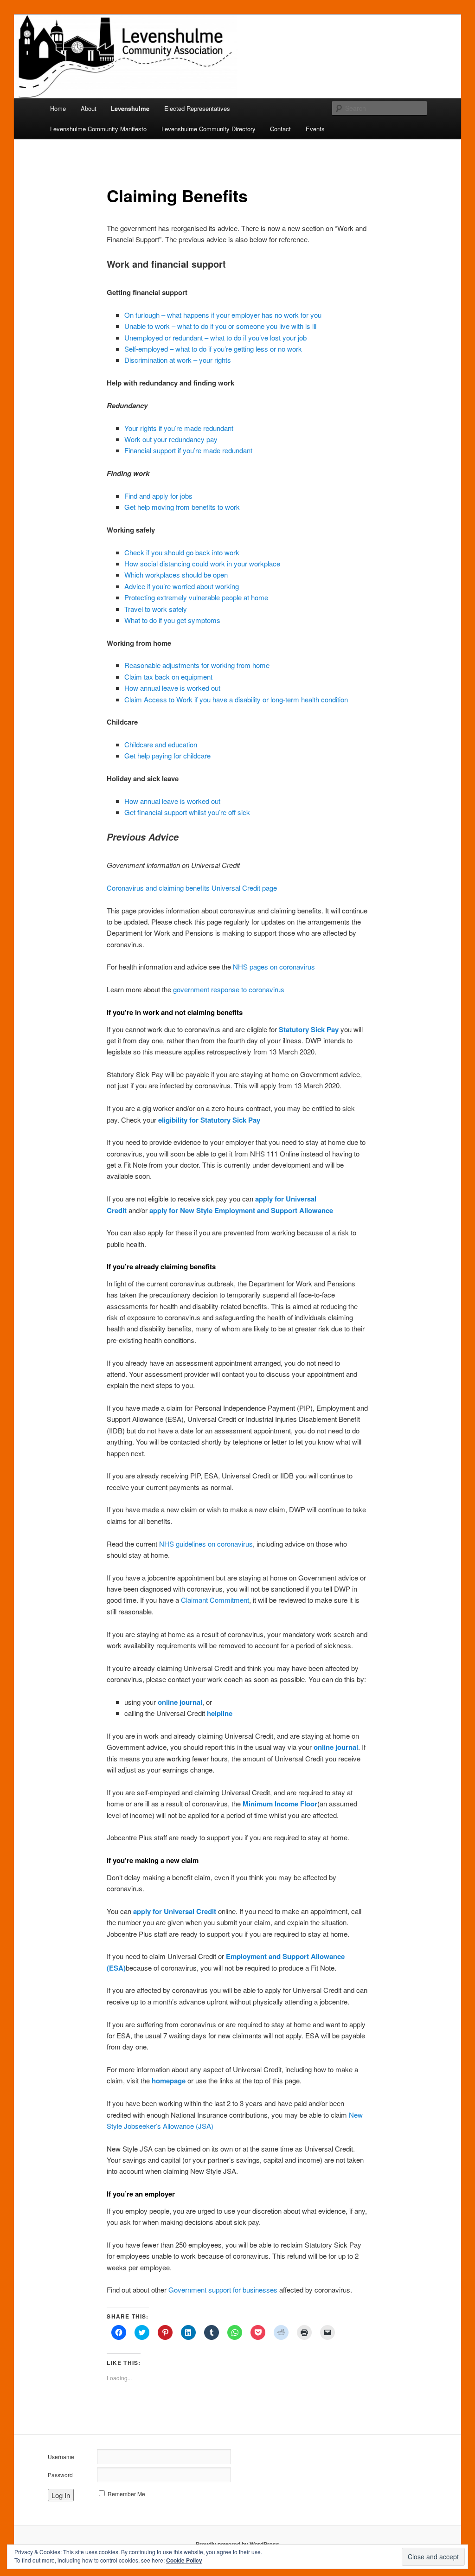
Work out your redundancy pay (171, 439)
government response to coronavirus (229, 989)
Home (58, 108)
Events (315, 129)
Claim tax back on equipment (168, 677)
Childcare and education (161, 744)
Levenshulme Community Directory (209, 129)
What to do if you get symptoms (172, 620)
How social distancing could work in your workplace (202, 563)
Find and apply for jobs (158, 496)
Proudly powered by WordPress (237, 2544)
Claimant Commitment (215, 1600)
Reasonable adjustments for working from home (197, 665)
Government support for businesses (223, 2290)
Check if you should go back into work (182, 552)
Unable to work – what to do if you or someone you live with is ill (220, 326)
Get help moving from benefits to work (182, 507)
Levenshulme (130, 108)
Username (61, 2457)
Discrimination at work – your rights (178, 360)
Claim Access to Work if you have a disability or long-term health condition (236, 699)
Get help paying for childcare (167, 755)
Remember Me (126, 2494)
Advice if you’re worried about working (182, 586)
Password (60, 2475)
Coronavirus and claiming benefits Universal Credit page (192, 888)
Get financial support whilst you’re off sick (187, 812)
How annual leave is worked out (172, 688)
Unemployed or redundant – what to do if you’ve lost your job (215, 337)
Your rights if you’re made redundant (179, 428)
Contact (280, 129)
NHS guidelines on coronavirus (206, 1544)
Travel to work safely (156, 609)
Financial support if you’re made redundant (188, 450)
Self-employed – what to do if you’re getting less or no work (213, 349)
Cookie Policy (184, 2560)
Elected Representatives (197, 108)
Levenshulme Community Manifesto (98, 129)
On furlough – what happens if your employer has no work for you (223, 315)
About (89, 108)
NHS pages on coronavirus (274, 967)
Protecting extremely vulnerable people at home (196, 597)
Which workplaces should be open (176, 575)
